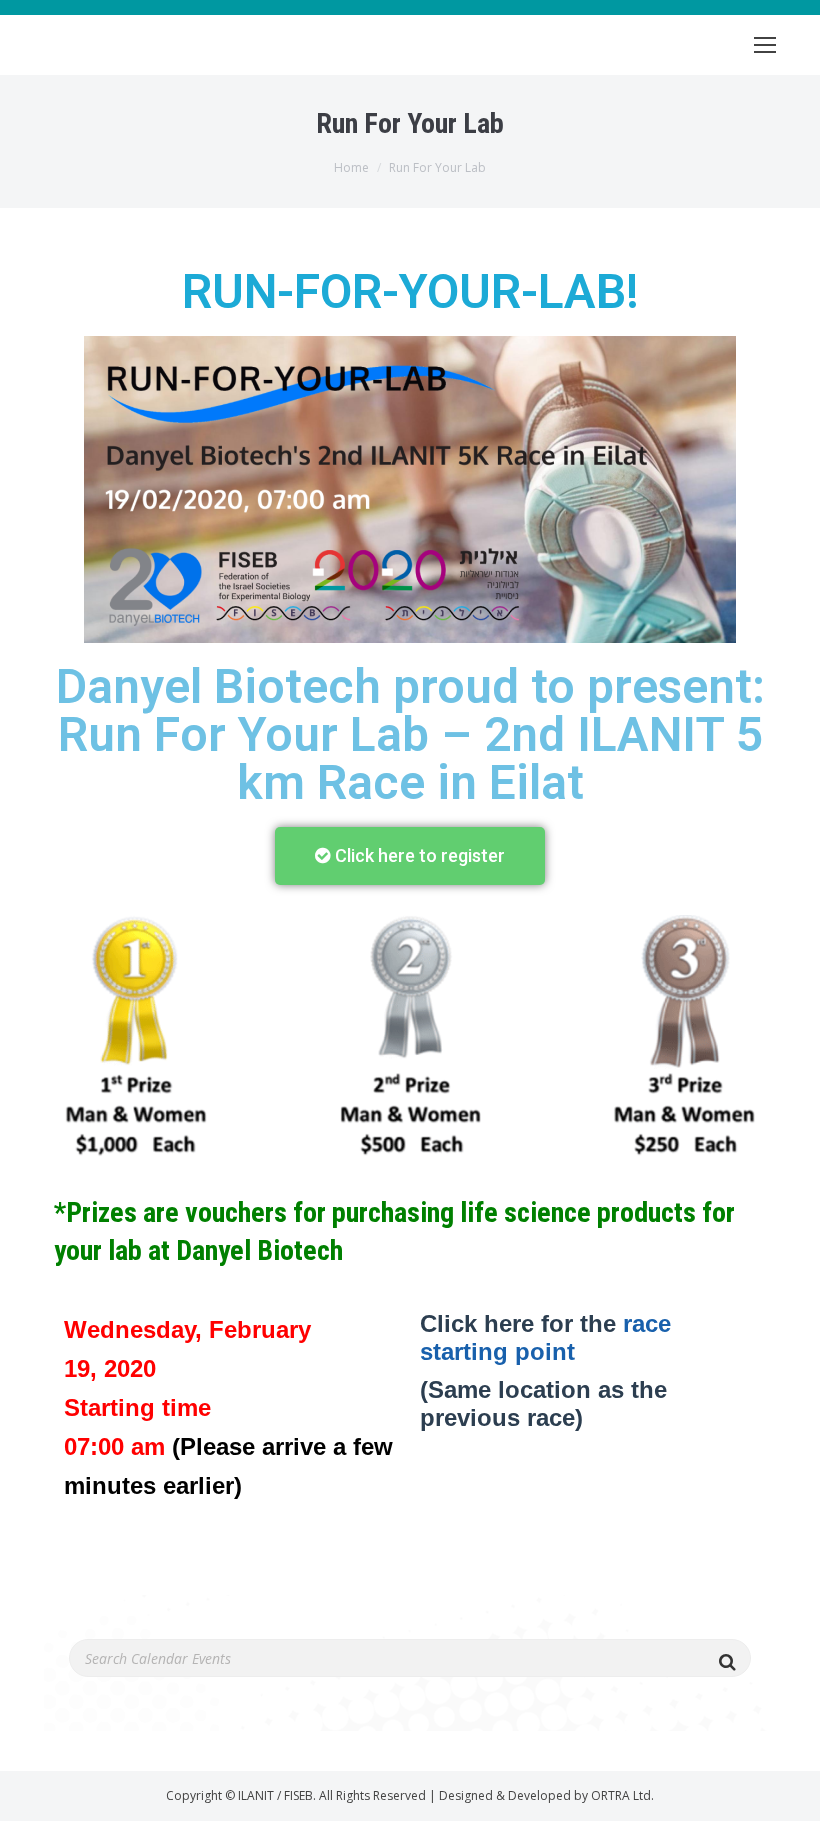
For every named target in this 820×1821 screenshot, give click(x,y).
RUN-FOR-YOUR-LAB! (410, 291)
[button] (410, 856)
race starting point (545, 1337)
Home (351, 167)
